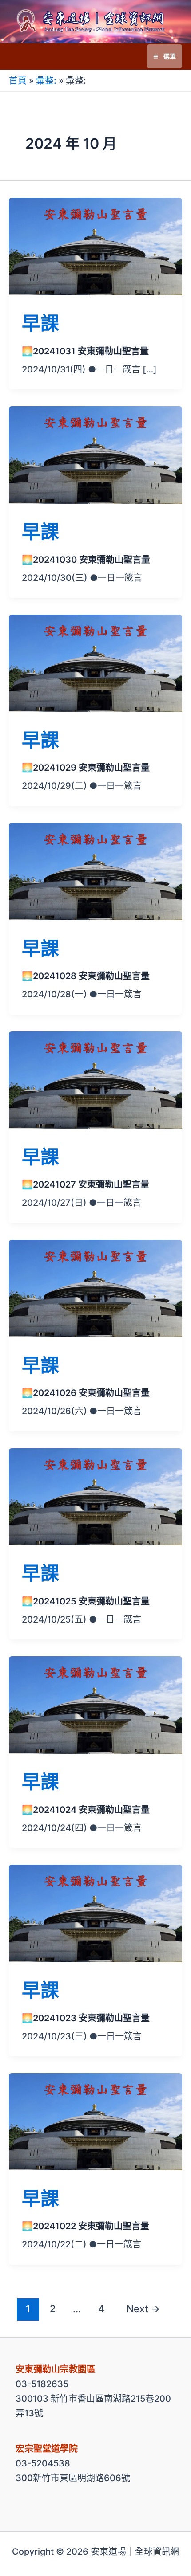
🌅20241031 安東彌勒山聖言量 (85, 351)
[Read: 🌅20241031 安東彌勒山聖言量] (95, 246)
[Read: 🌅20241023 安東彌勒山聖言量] (95, 1913)
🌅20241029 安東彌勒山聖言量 (86, 768)
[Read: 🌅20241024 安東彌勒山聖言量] (95, 1704)
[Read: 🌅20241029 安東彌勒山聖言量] (95, 663)
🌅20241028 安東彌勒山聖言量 (86, 976)
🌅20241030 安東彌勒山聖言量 (86, 560)
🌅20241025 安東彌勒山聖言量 (86, 1601)
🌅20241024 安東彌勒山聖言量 (86, 1810)
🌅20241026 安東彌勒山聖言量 (86, 1393)
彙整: (46, 81)
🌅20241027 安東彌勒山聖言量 (86, 1184)
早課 (40, 323)
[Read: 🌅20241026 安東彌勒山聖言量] (95, 1288)
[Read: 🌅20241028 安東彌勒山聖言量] (95, 871)
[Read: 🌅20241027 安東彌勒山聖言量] (95, 1080)
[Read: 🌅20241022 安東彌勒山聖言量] (95, 2121)
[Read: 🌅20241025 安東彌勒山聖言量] (95, 1496)
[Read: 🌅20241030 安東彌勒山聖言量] (95, 454)
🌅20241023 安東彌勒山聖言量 (86, 2018)
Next (143, 2309)
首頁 (18, 81)
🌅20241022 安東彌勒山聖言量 (86, 2226)
